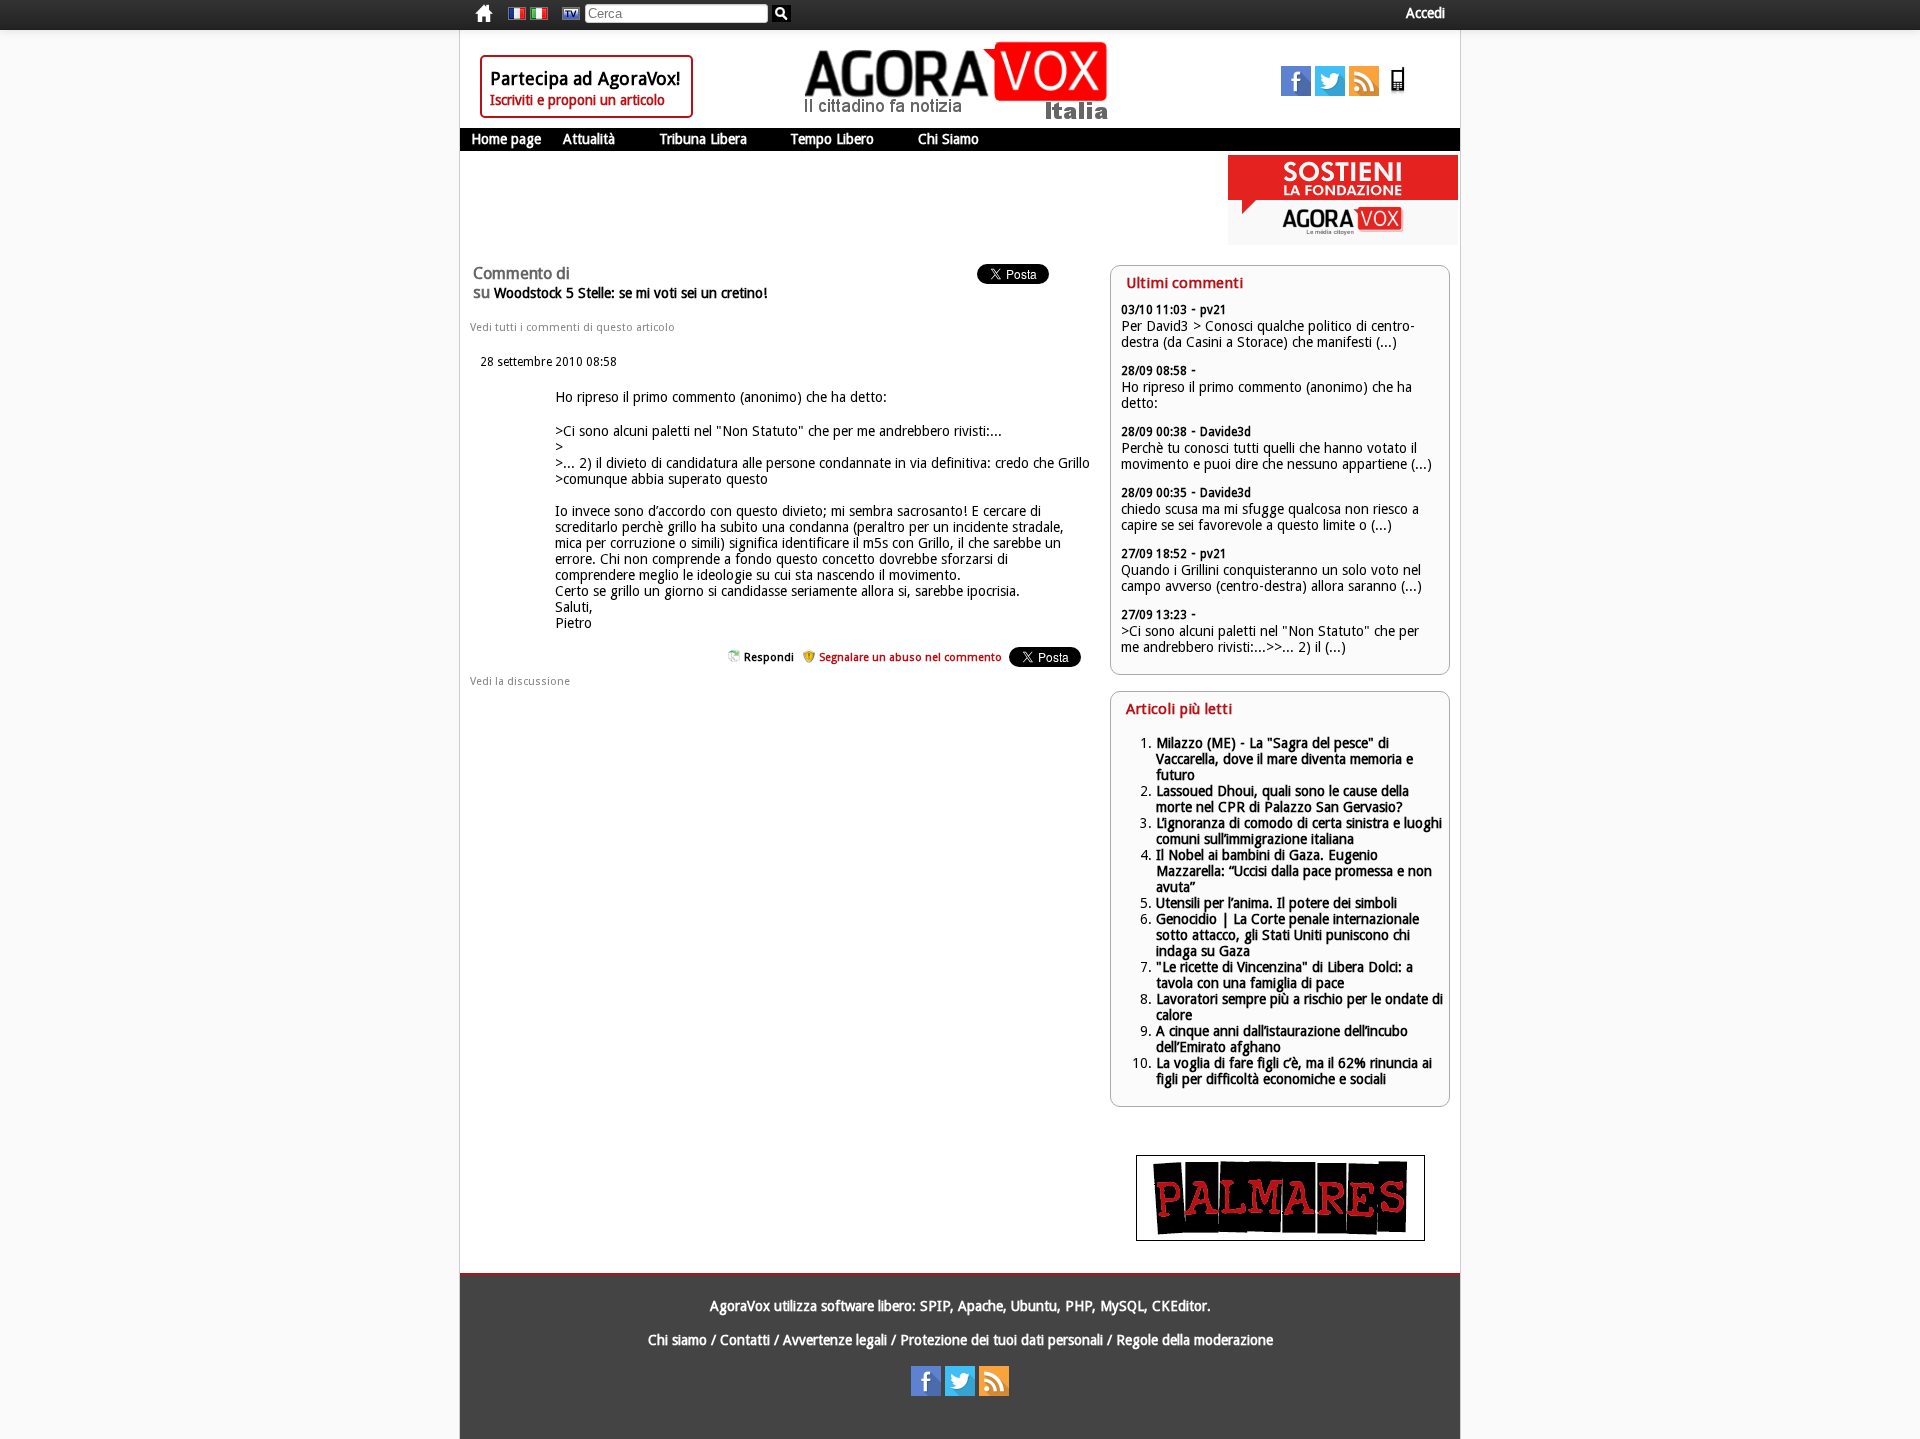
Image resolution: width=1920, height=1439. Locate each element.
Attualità (589, 139)
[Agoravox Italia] (539, 14)
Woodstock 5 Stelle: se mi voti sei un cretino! (630, 293)
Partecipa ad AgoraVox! (585, 78)
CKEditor (1179, 1306)
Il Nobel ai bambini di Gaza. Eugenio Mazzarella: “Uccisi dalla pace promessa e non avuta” (1294, 871)
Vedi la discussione (520, 681)
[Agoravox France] (517, 14)
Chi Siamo (948, 139)
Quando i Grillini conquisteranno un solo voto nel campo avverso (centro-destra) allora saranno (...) (1271, 578)
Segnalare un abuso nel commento (910, 657)
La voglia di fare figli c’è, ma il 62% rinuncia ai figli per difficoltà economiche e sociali (1294, 1071)
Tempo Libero (832, 139)
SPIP (935, 1306)
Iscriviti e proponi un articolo (577, 100)
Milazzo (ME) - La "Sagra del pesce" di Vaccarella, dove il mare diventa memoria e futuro (1284, 759)
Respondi (769, 657)
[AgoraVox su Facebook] (1296, 91)
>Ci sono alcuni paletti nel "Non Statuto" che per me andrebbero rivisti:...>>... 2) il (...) (1270, 639)
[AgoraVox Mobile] (1398, 91)
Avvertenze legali (835, 1340)
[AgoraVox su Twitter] (1330, 91)
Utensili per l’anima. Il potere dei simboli (1276, 903)
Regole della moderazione (1194, 1340)
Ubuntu (1034, 1306)
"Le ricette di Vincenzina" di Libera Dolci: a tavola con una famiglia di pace (1284, 975)
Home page (506, 139)
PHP (1078, 1306)
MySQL (1122, 1306)
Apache (980, 1306)
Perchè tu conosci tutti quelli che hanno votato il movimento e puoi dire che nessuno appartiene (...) (1276, 456)
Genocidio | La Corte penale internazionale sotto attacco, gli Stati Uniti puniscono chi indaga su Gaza (1287, 935)
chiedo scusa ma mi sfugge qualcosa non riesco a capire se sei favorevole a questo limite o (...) (1270, 517)
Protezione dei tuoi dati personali (1001, 1340)
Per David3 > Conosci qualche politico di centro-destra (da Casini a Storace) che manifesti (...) (1268, 334)
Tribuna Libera (703, 139)
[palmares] (1280, 1236)
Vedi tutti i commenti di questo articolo (572, 327)
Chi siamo (677, 1340)
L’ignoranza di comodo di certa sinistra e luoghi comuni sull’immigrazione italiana (1299, 831)
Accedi (1425, 13)
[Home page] (961, 115)
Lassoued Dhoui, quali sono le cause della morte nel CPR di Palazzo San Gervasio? (1282, 799)
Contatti (745, 1340)
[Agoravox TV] (566, 14)
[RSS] (1364, 91)
